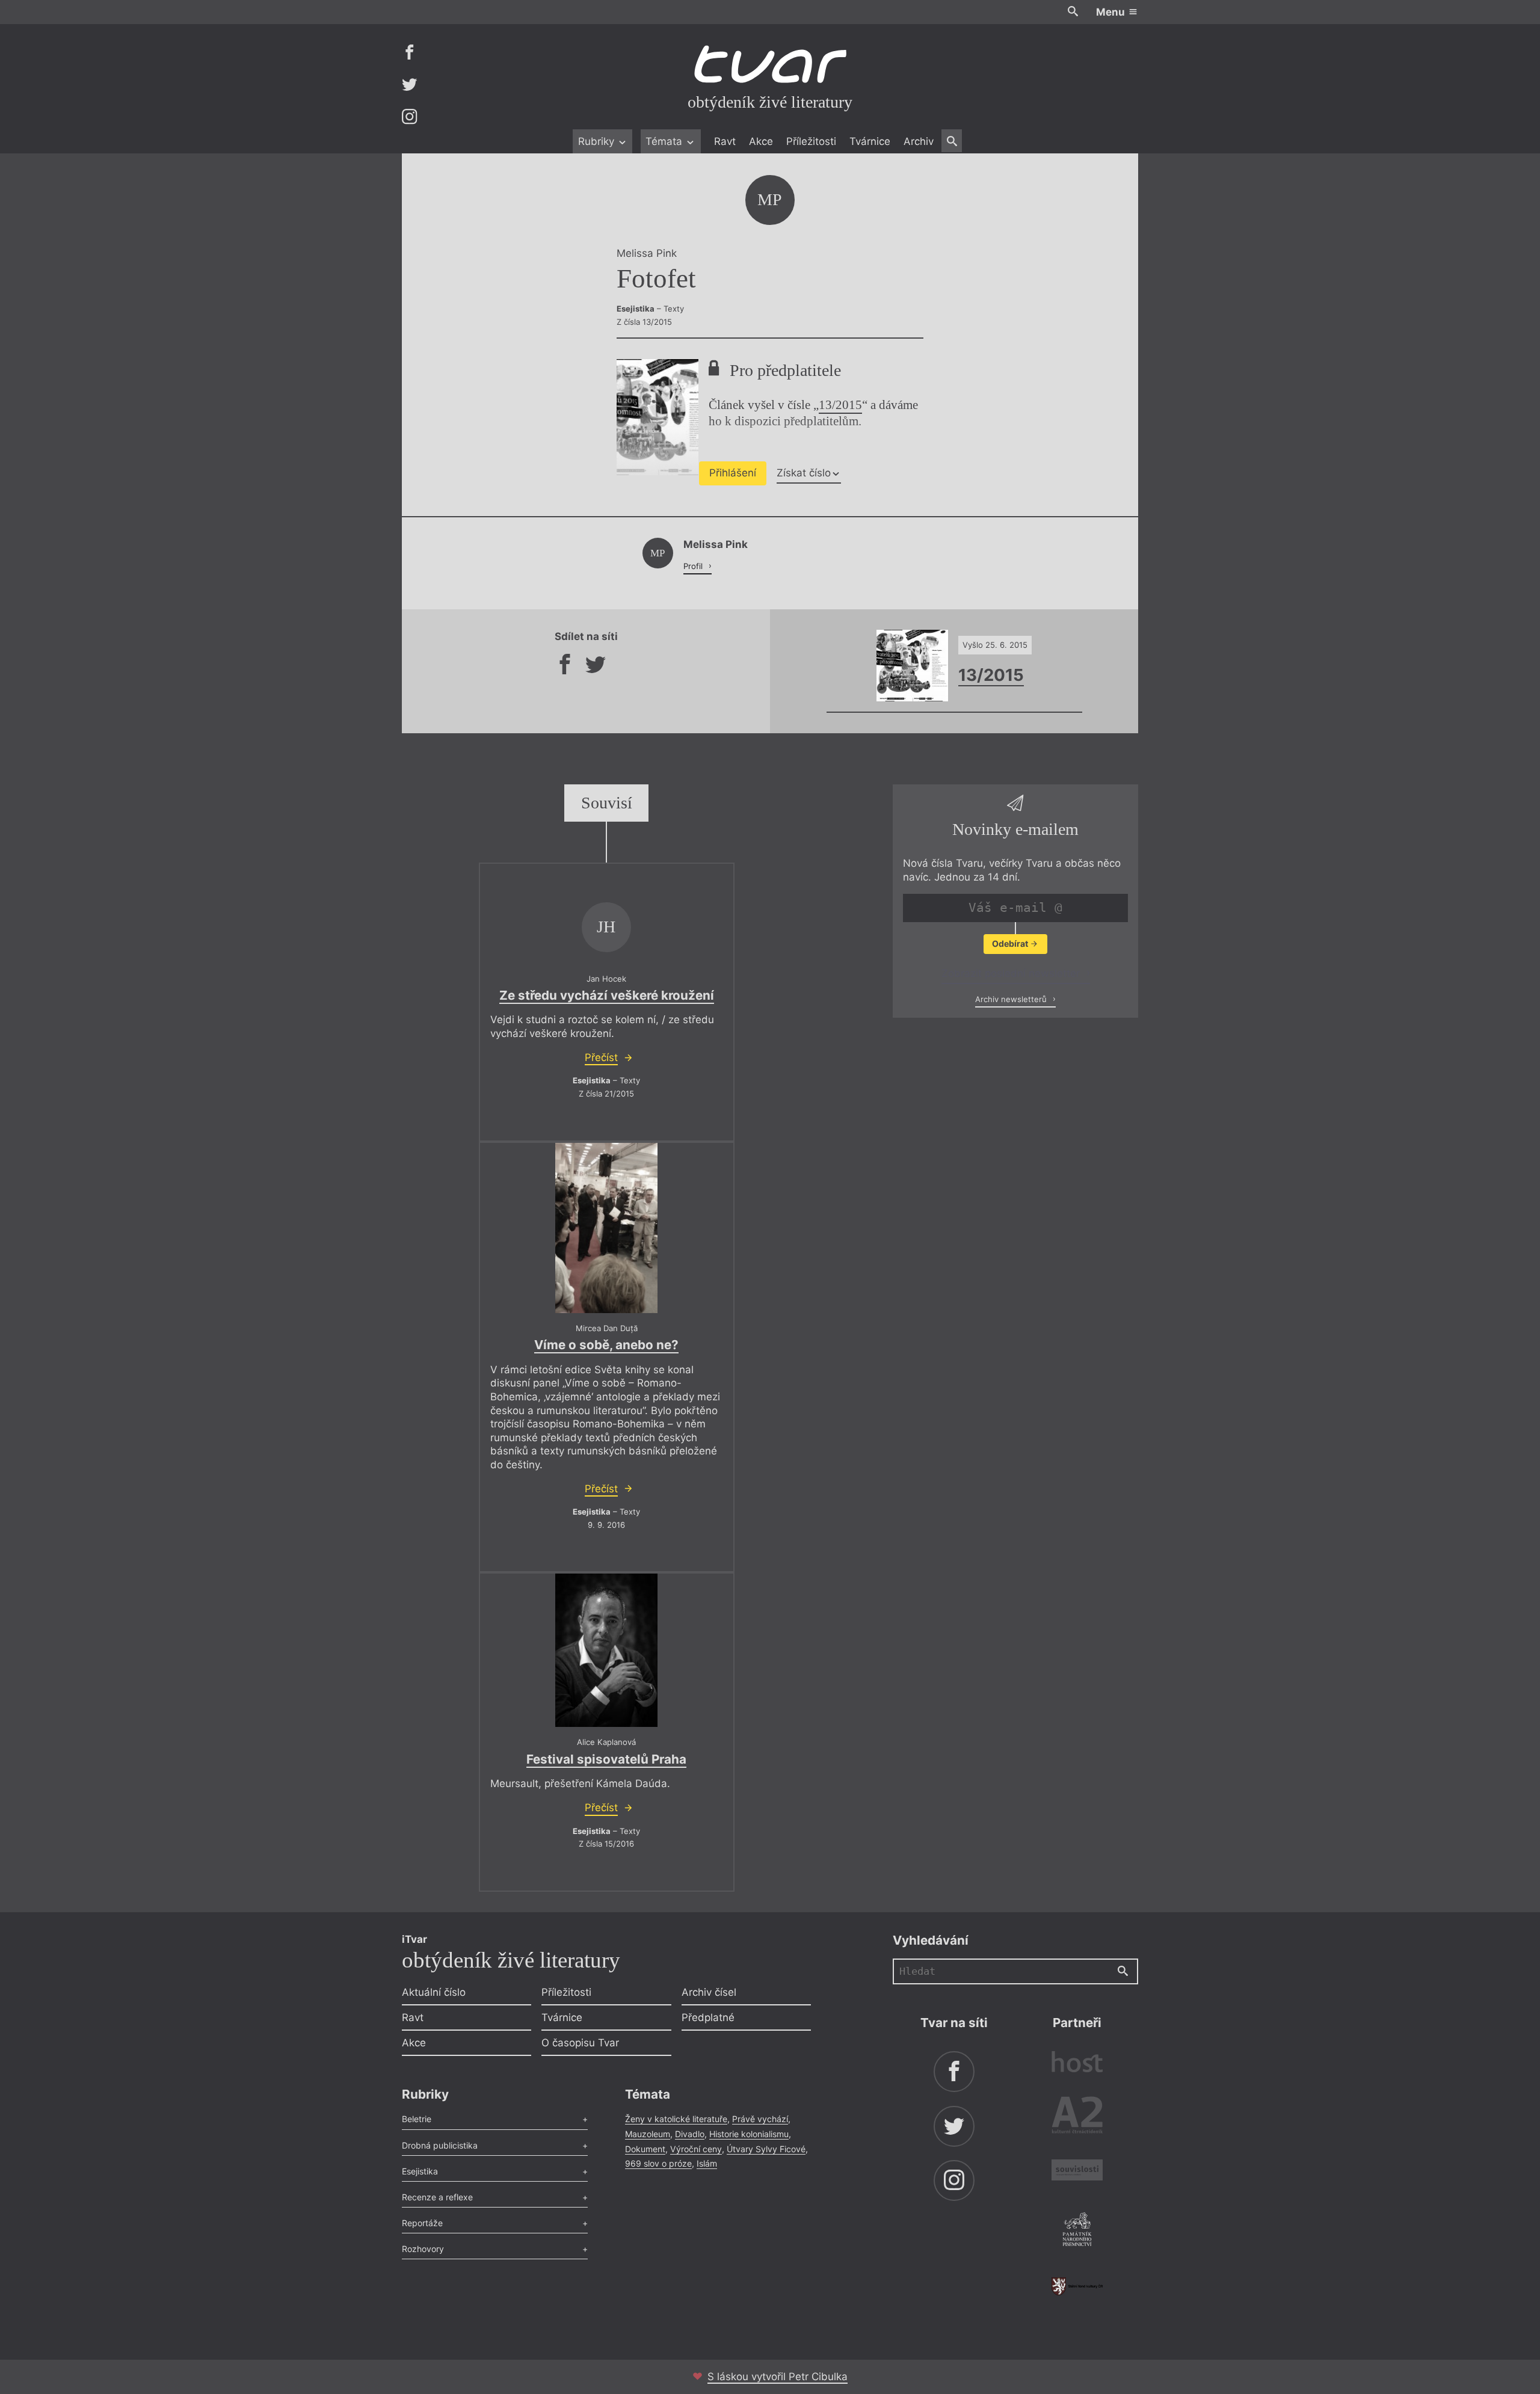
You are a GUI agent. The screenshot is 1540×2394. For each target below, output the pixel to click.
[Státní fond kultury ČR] (1077, 2286)
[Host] (1077, 2063)
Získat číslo (804, 473)
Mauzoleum (648, 2134)
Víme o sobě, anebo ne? (606, 1345)
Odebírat (1011, 944)
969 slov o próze (658, 2163)
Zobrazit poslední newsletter (1012, 974)
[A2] (1077, 2118)
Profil (694, 566)
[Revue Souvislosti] (1077, 2172)
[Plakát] (606, 1228)
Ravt (725, 141)
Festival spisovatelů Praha (606, 1759)
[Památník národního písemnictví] (1077, 2231)
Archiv (919, 141)
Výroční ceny (696, 2149)
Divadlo (690, 2134)
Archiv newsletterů (1012, 999)
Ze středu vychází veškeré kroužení (607, 995)
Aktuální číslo (434, 1992)
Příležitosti (811, 141)
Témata (665, 141)
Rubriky (598, 141)
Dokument (645, 2149)
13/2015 (840, 405)
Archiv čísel (709, 1992)
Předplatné (708, 2017)
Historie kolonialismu (749, 2134)
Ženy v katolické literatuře (676, 2119)
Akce (761, 141)
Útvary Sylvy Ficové (766, 2149)
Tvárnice (870, 141)
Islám (707, 2163)
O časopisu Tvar (580, 2043)
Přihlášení (733, 473)
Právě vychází (760, 2119)
